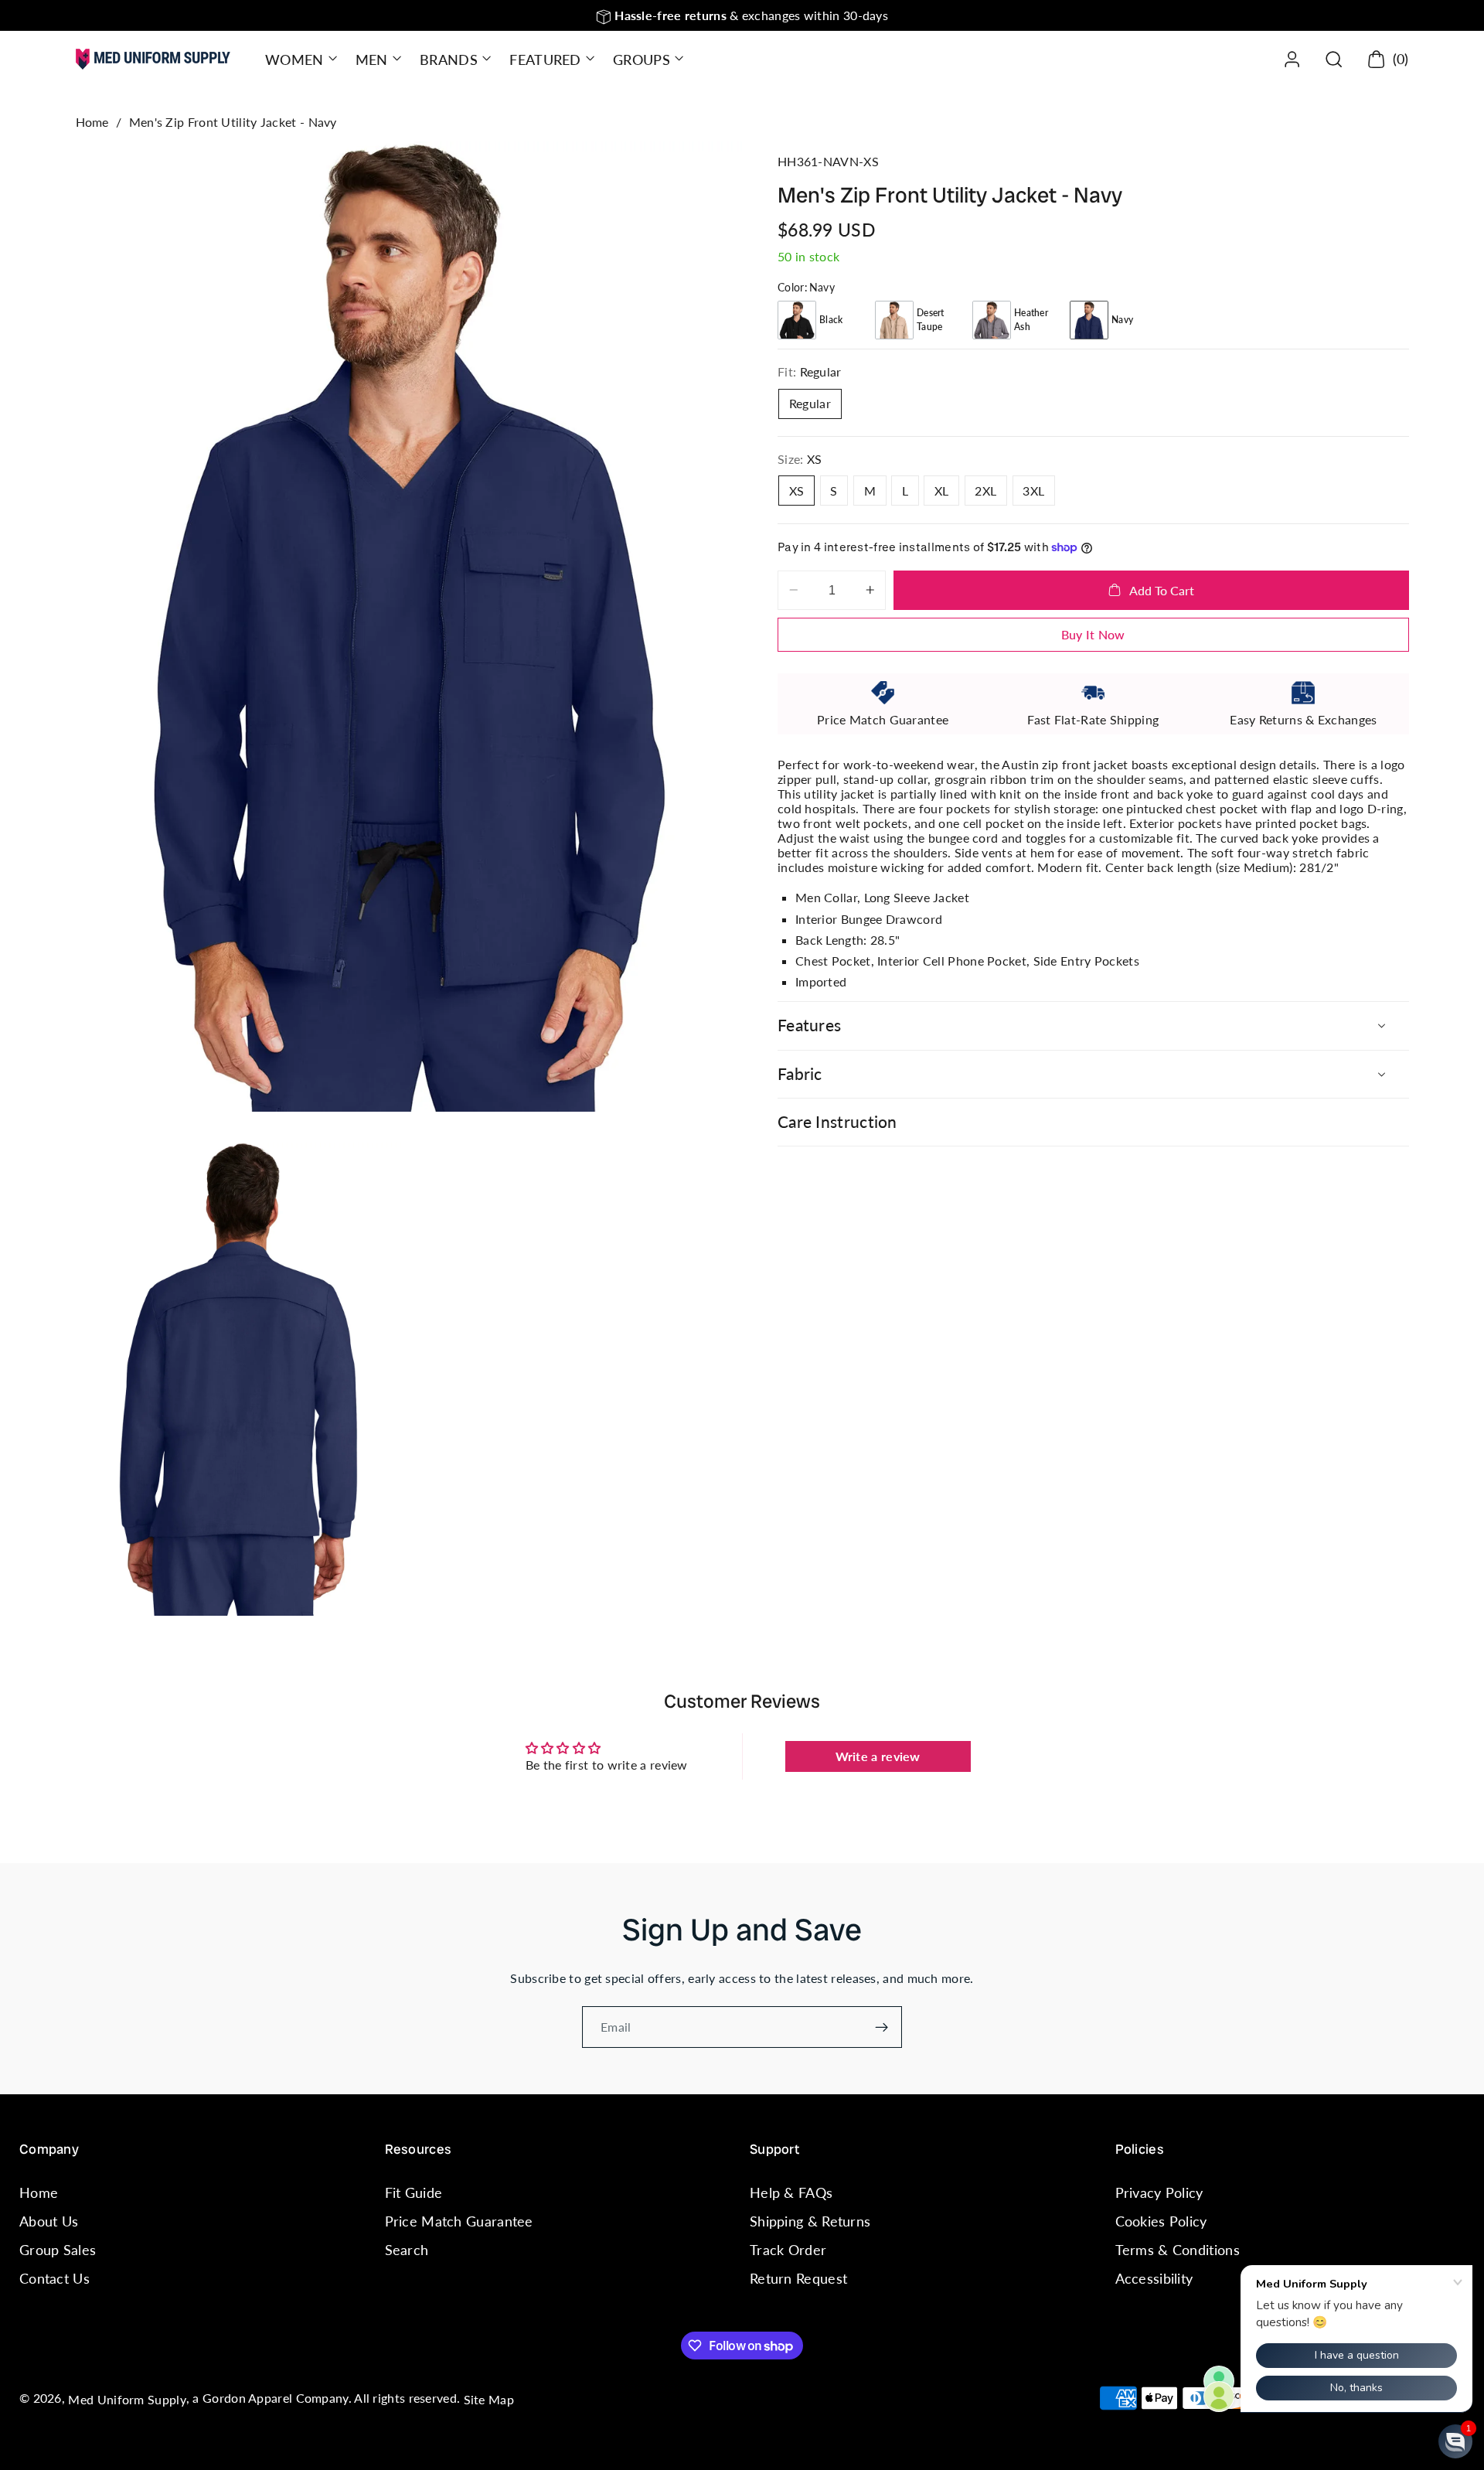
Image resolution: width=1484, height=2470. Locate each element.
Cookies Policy (1161, 2221)
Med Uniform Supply (127, 2399)
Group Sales (58, 2250)
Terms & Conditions (1178, 2250)
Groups (642, 60)
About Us (49, 2221)
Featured (545, 60)
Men (372, 60)
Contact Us (54, 2279)
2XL (985, 490)
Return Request (798, 2279)
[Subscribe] (882, 2027)
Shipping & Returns (810, 2221)
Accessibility (1154, 2279)
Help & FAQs (791, 2192)
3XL (1033, 490)
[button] (300, 59)
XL (942, 490)
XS (797, 490)
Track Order (788, 2250)
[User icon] (1292, 59)
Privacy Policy (1159, 2192)
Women (294, 60)
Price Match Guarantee (459, 2221)
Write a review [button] (878, 1756)
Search (407, 2250)
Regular (810, 403)
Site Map (489, 2399)
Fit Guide (414, 2192)
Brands (449, 60)
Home (92, 122)
